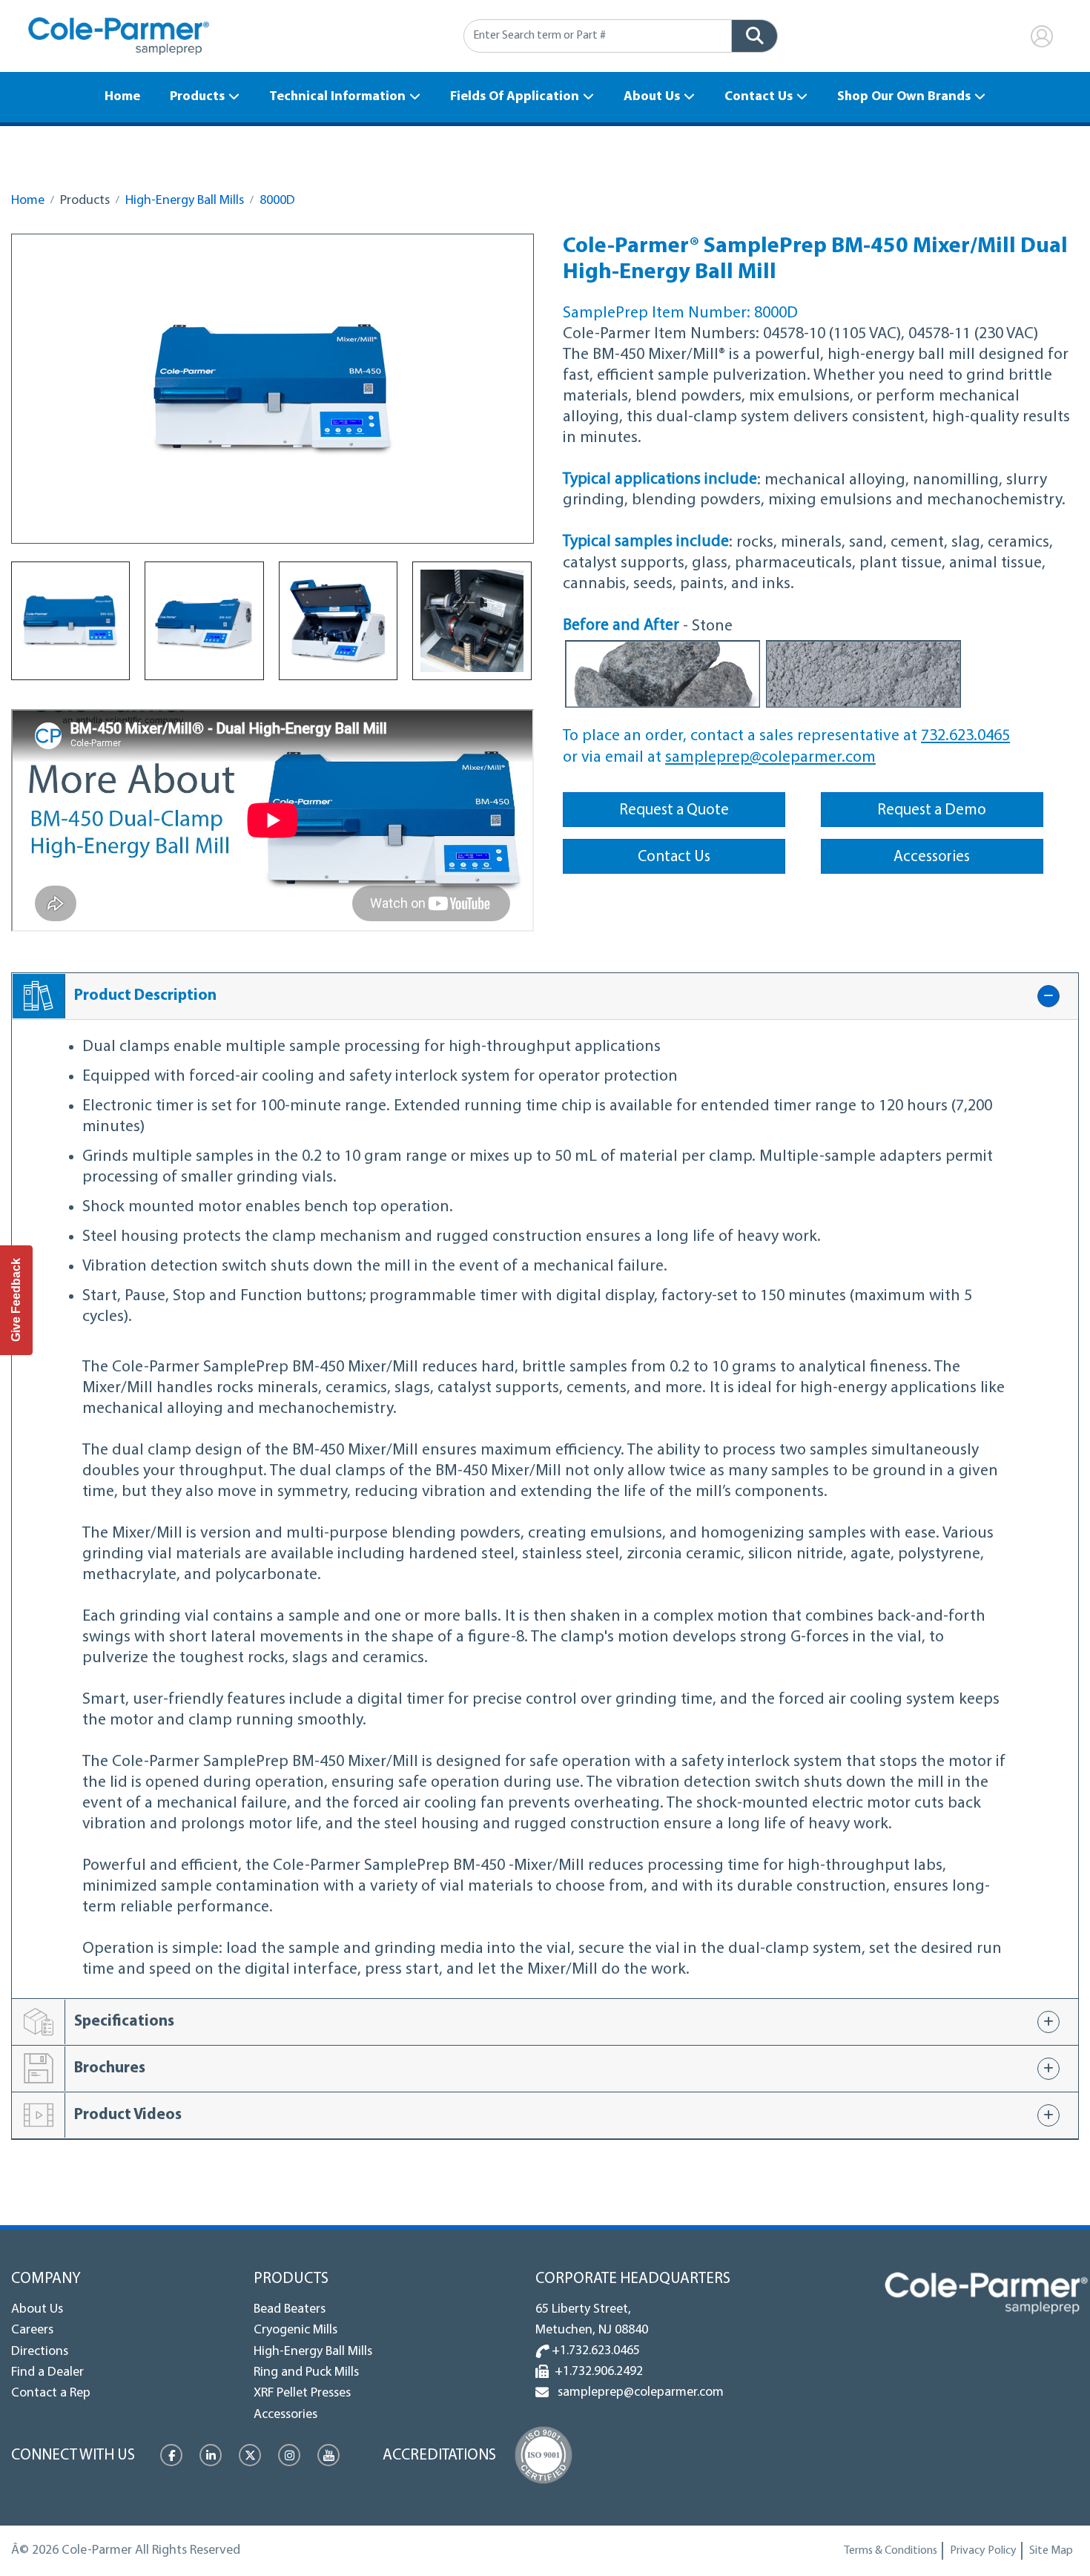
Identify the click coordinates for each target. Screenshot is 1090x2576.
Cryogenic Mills (295, 2330)
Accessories (932, 857)
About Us (652, 97)
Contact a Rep (51, 2394)
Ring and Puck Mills (306, 2373)
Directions (40, 2352)
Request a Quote (674, 810)
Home (122, 97)
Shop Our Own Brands (904, 97)
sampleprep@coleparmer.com (770, 758)
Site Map (1051, 2551)
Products (197, 97)
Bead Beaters (290, 2310)
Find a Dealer (47, 2373)
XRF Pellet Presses (302, 2394)
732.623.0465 (965, 736)
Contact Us (759, 97)
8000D (277, 201)
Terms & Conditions (891, 2551)
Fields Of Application (515, 97)
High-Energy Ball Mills (185, 201)
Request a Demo (932, 810)
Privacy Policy (983, 2551)
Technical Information (337, 97)
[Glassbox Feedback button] (16, 1300)
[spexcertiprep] (986, 2293)
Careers (32, 2330)
